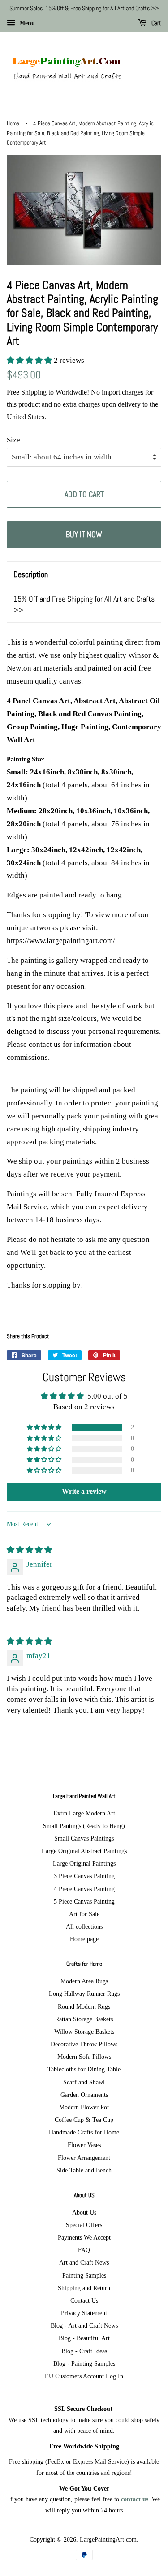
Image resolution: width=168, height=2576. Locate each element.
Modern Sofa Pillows (84, 2057)
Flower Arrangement (84, 2158)
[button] (30, 360)
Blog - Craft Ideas (84, 2351)
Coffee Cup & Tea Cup (84, 2120)
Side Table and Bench (84, 2170)
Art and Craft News (84, 2262)
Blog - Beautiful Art (84, 2338)
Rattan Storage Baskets (84, 2019)
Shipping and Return (84, 2288)
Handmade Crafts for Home (84, 2132)
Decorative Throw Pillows (84, 2044)
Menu (26, 23)
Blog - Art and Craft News (84, 2325)
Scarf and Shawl (84, 2082)
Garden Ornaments (84, 2095)
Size (13, 440)
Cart (156, 23)
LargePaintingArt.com (108, 2539)
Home (13, 123)
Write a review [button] (84, 1491)
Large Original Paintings (84, 1863)
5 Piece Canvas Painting (84, 1901)
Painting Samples (84, 2275)
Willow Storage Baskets (84, 2032)
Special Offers (84, 2225)
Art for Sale (84, 1914)
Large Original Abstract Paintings (84, 1851)
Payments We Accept (84, 2237)
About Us (84, 2212)
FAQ (84, 2250)
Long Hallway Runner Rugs (84, 1994)
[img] (29, 1550)
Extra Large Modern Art (84, 1813)
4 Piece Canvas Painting (84, 1889)
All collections (84, 1926)
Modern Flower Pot (84, 2107)
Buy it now (84, 534)
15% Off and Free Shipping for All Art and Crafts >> (84, 604)
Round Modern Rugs (84, 2006)
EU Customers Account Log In (84, 2376)
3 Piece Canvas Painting (84, 1876)
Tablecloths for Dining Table (84, 2069)
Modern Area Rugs (84, 1981)
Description (31, 574)
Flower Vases (84, 2145)
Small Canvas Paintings (84, 1838)
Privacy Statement (84, 2313)
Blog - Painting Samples (84, 2363)
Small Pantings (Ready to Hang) (84, 1826)
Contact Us (84, 2300)
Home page (84, 1939)
